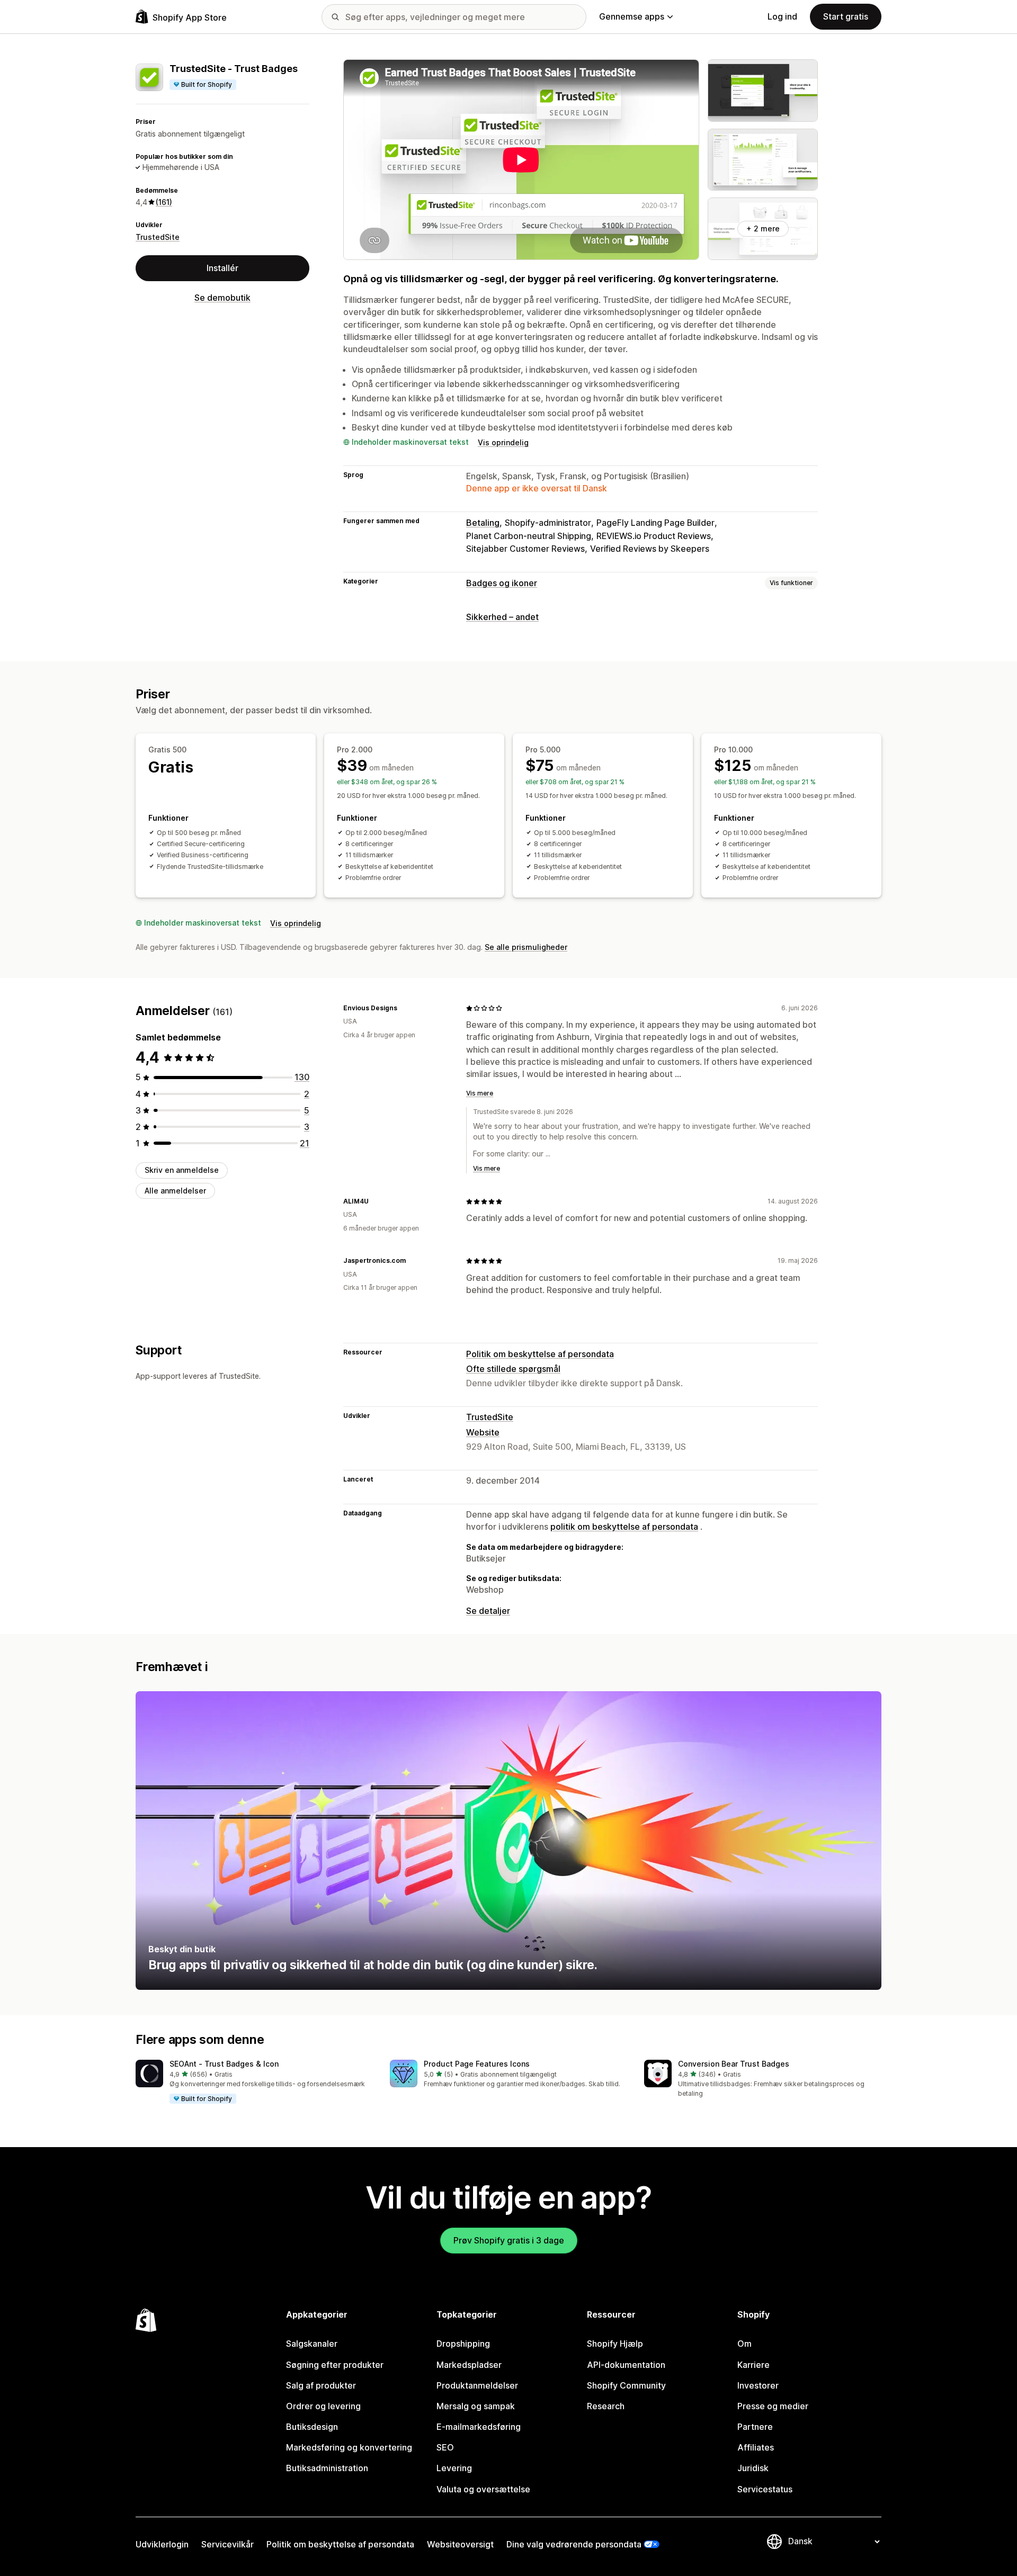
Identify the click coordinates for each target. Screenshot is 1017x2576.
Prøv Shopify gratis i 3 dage (509, 2240)
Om (744, 2344)
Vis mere (480, 1093)
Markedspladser (469, 2365)
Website (483, 1432)
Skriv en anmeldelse (182, 1170)
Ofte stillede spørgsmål (513, 1369)
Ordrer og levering (323, 2406)
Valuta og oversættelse (483, 2489)
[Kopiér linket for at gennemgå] (404, 1008)
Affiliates (756, 2447)
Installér (222, 268)
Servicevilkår (228, 2544)
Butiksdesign (312, 2427)
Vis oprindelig (503, 442)
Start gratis (846, 16)
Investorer (758, 2385)
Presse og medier (773, 2406)
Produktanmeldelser (477, 2385)
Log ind (782, 16)
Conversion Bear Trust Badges (734, 2064)
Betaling (483, 523)
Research (606, 2406)
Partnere (755, 2427)
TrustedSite (158, 236)
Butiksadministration (327, 2468)
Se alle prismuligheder (526, 947)
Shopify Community (626, 2385)
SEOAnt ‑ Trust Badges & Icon (224, 2064)
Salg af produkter (321, 2385)
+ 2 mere (763, 228)
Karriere (753, 2365)
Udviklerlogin (162, 2544)
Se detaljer (488, 1611)
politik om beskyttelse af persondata (624, 1527)
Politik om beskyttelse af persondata (540, 1354)
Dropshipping (463, 2344)
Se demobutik (222, 298)
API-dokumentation (626, 2365)
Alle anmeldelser (175, 1190)
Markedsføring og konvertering (349, 2447)
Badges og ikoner (502, 583)
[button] (254, 2082)
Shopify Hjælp (615, 2344)
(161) (164, 202)
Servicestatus (765, 2489)
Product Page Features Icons (477, 2064)
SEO (445, 2447)
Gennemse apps (632, 16)
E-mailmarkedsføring (479, 2427)
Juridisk (753, 2468)
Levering (454, 2468)
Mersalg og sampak (476, 2406)
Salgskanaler (312, 2344)
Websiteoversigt (460, 2544)
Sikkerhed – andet (502, 617)
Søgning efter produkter (335, 2365)
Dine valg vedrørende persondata (574, 2544)
